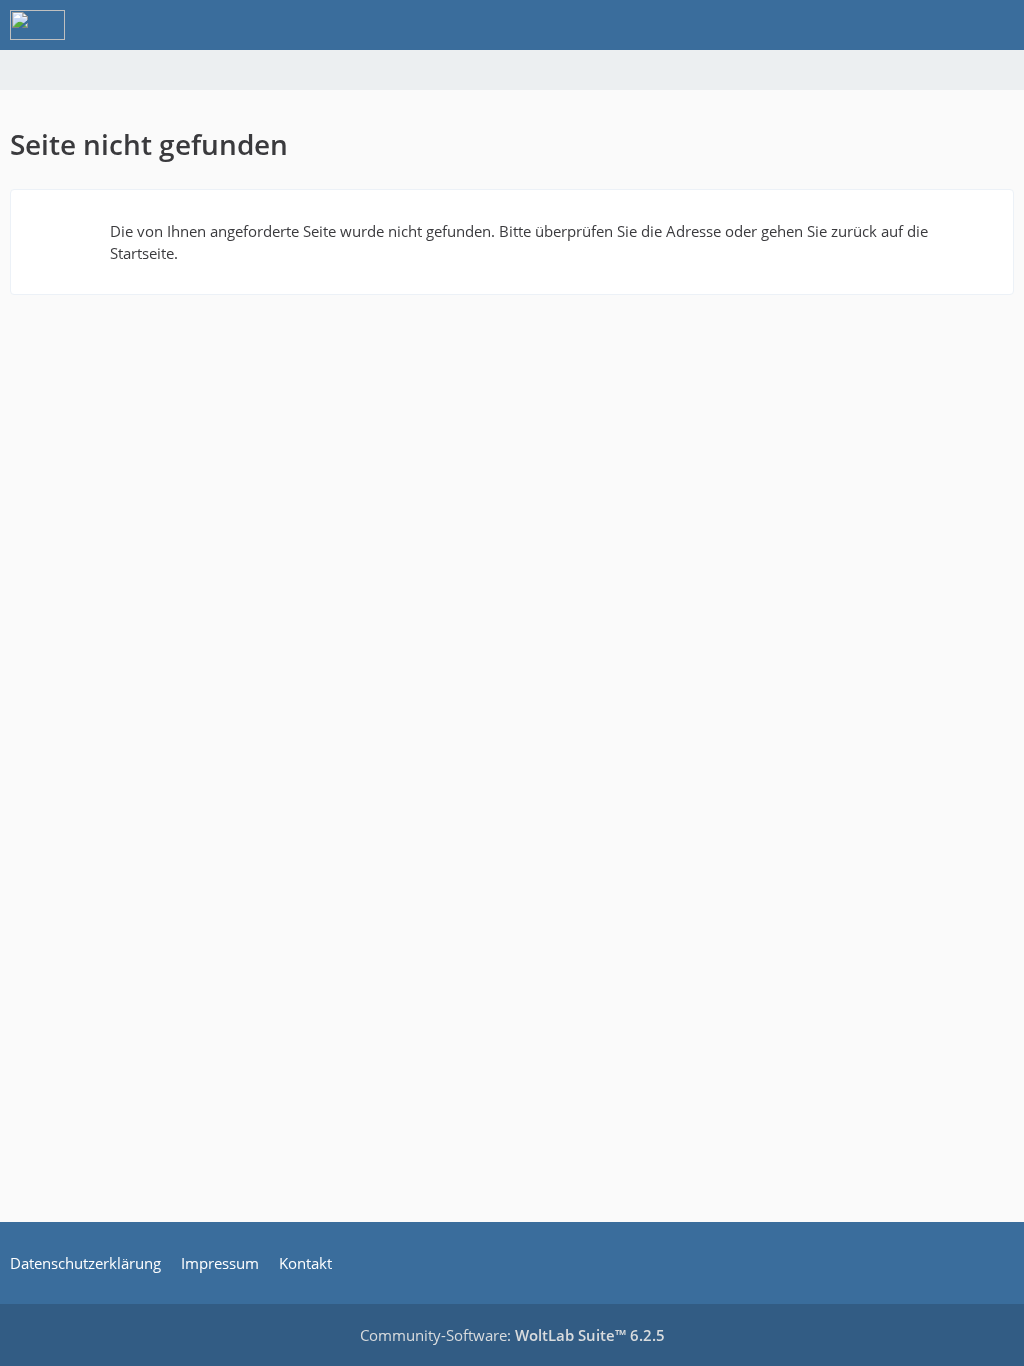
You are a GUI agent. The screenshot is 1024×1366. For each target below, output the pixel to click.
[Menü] (998, 25)
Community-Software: (512, 1335)
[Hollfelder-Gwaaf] (37, 25)
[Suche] (898, 25)
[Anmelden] (948, 25)
